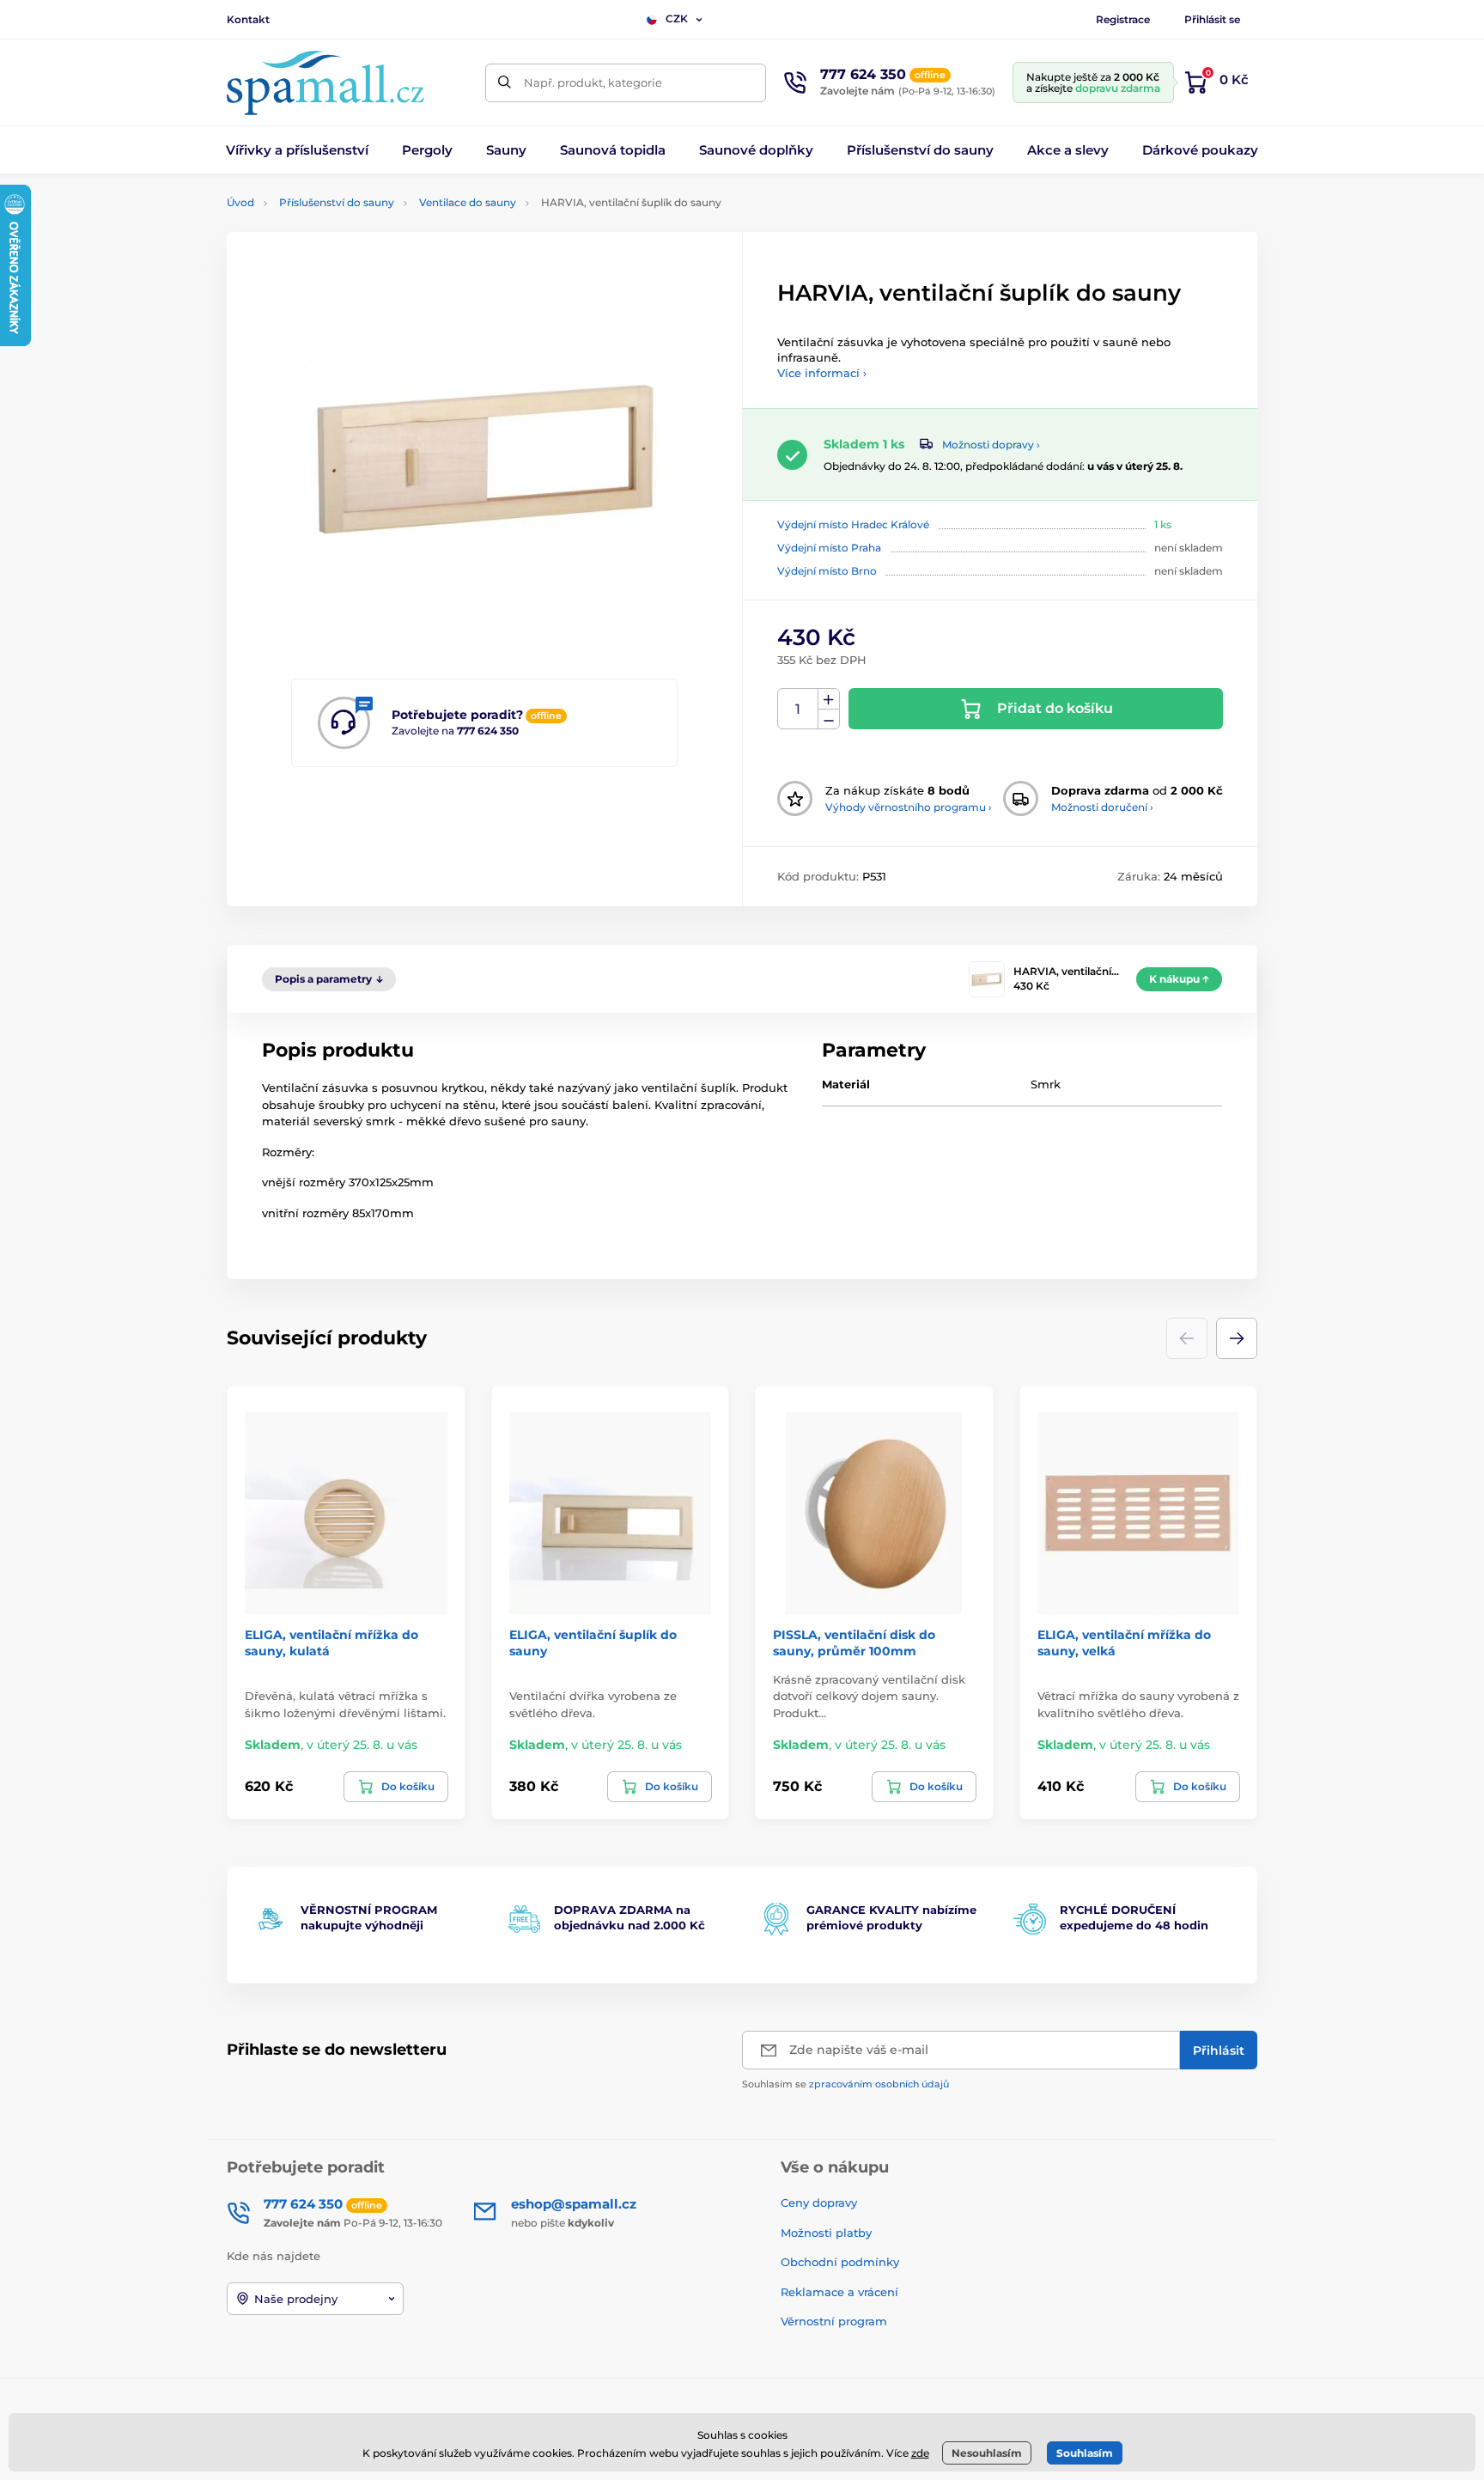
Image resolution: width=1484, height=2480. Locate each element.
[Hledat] (505, 83)
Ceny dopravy (819, 2203)
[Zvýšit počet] (829, 699)
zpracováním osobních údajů (879, 2084)
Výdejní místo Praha (829, 548)
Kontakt (248, 19)
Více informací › (822, 373)
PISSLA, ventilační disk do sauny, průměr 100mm (854, 1642)
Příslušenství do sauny (337, 202)
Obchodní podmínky (840, 2262)
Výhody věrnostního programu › (909, 807)
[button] (1237, 1338)
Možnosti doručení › (1102, 807)
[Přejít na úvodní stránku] (325, 83)
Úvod (240, 202)
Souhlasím (1085, 2453)
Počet (798, 709)
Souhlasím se (845, 2084)
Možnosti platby (826, 2233)
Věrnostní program (834, 2321)
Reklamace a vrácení (839, 2292)
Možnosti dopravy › (991, 445)
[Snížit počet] (829, 719)
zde (920, 2453)
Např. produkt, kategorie (593, 82)
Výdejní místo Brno (827, 571)
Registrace (1123, 19)
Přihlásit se (1212, 19)
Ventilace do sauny (468, 202)
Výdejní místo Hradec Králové (853, 524)
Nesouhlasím (987, 2453)
